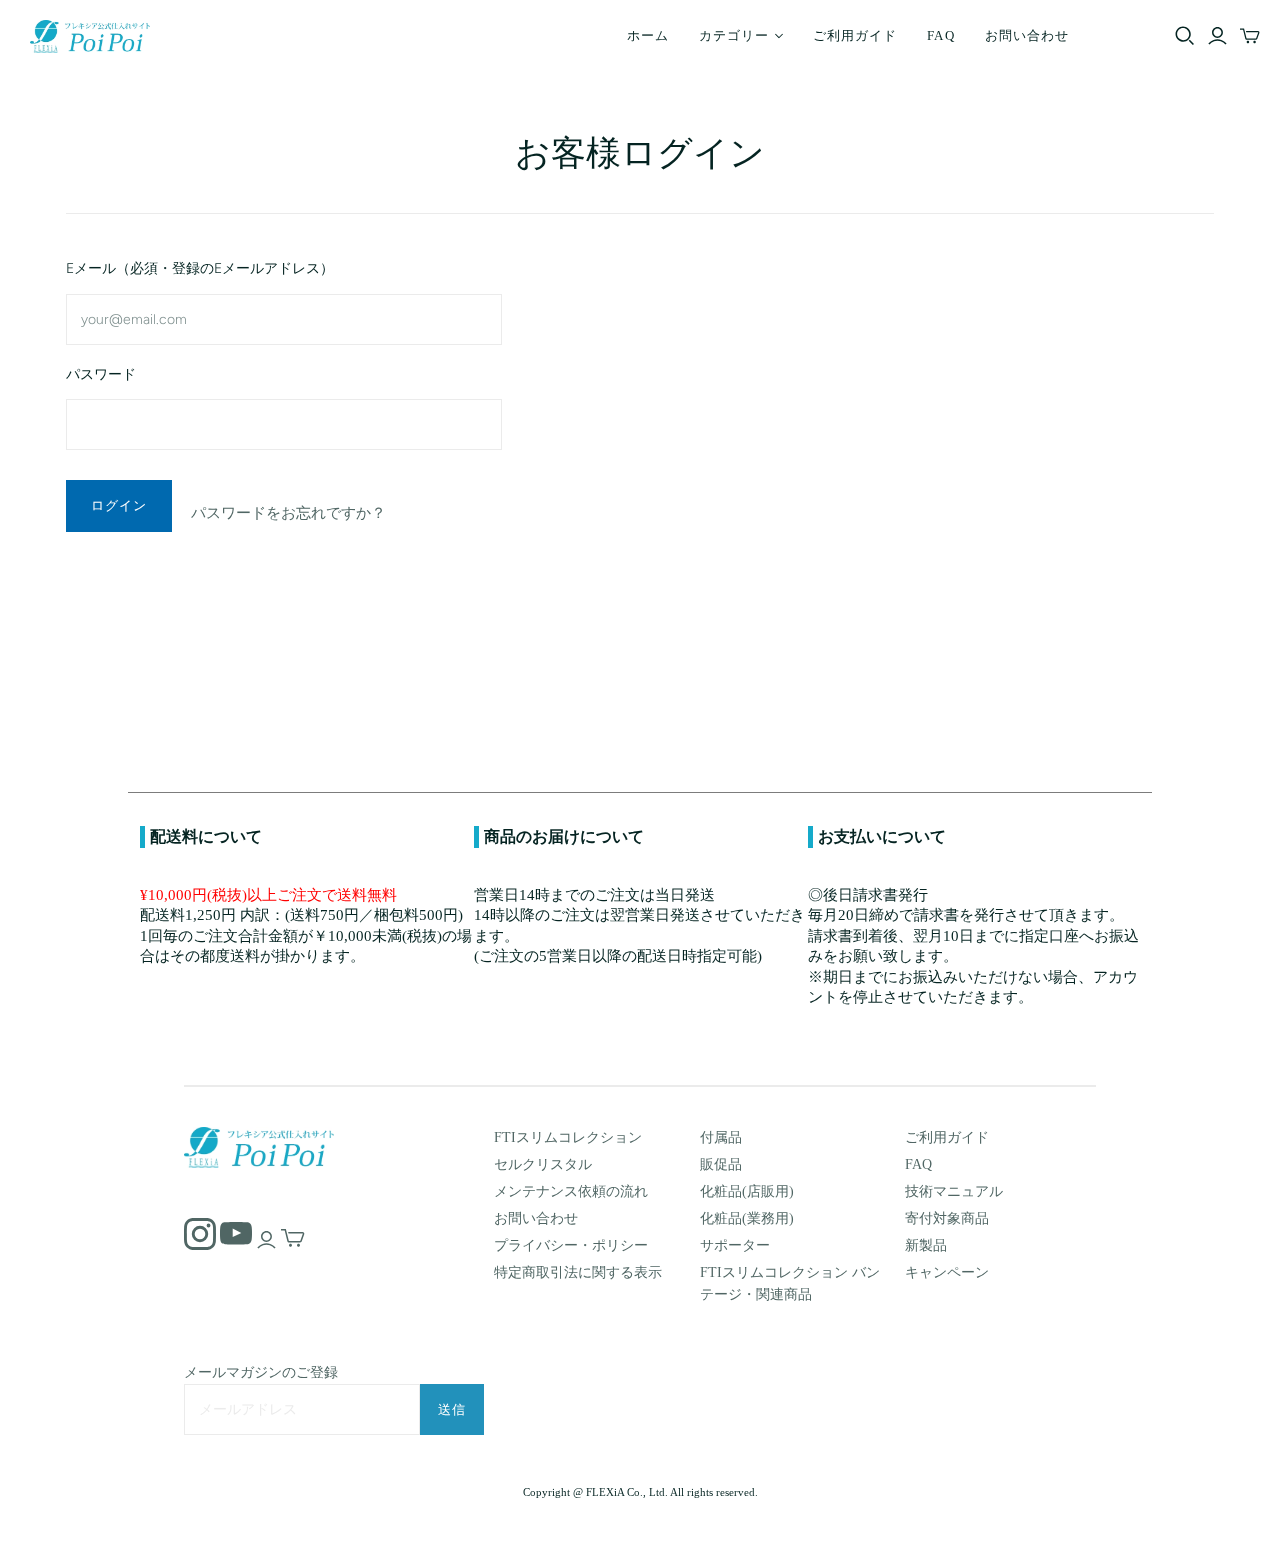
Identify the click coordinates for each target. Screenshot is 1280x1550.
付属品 (721, 1137)
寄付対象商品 (947, 1218)
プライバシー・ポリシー (571, 1245)
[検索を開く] (1185, 36)
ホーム (648, 35)
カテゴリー (734, 35)
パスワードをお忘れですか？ (288, 513)
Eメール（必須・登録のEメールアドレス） (200, 268)
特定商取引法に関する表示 (578, 1272)
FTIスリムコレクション (568, 1137)
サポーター (735, 1245)
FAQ (940, 35)
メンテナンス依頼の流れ (571, 1191)
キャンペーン (947, 1272)
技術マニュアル (954, 1191)
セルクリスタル (543, 1164)
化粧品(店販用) (747, 1191)
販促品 (721, 1164)
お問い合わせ (1027, 35)
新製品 (926, 1245)
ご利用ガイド (855, 35)
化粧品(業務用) (747, 1218)
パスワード (101, 374)
